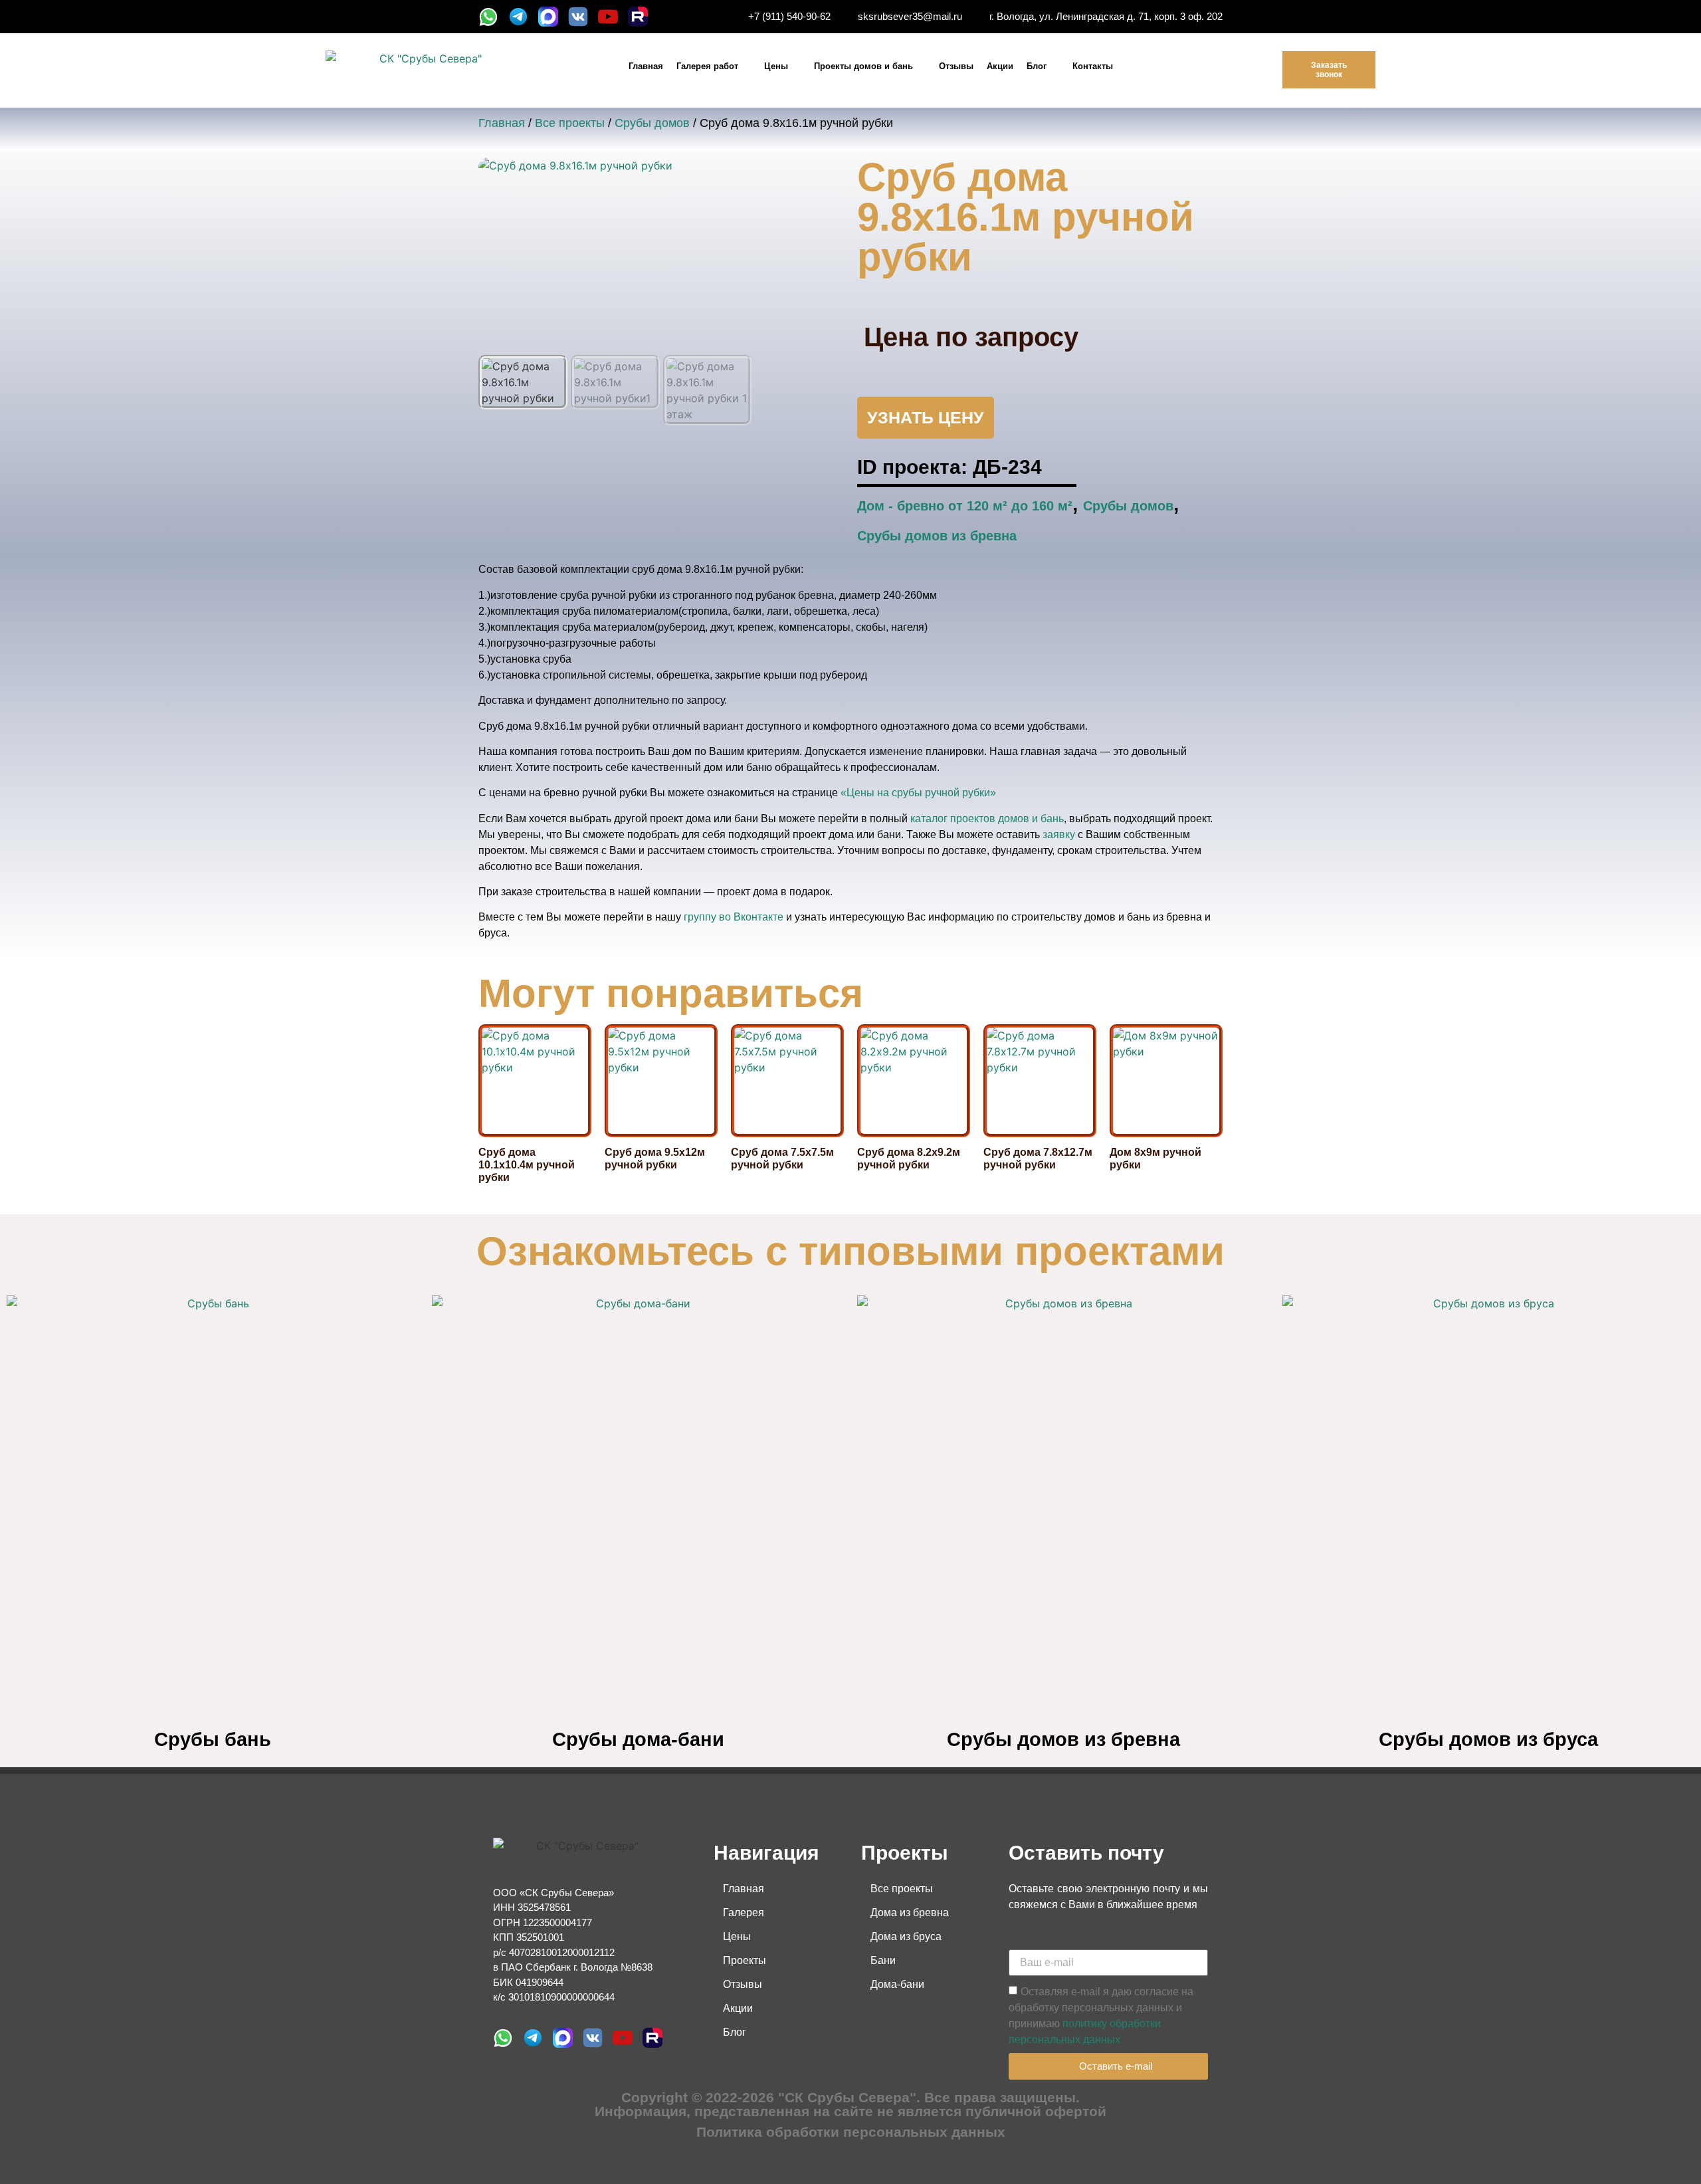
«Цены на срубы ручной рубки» (918, 793)
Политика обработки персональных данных (851, 2132)
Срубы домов (652, 123)
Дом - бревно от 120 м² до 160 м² (965, 506)
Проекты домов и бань (863, 66)
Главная (646, 66)
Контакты (1093, 66)
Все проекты (570, 123)
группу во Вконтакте (734, 917)
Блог (1037, 66)
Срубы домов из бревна (937, 536)
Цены (776, 66)
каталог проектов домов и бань (987, 819)
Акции (1000, 66)
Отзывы (956, 66)
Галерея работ (707, 66)
